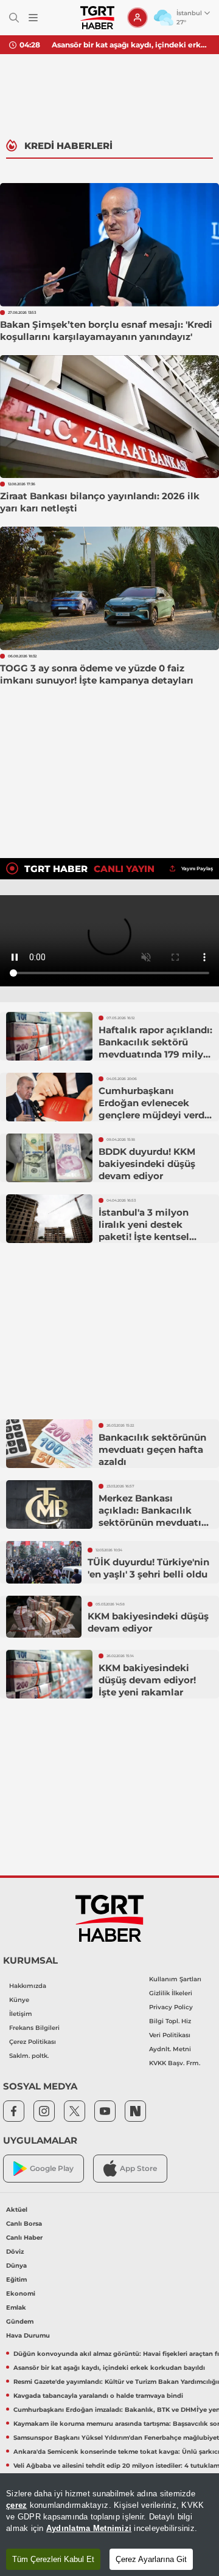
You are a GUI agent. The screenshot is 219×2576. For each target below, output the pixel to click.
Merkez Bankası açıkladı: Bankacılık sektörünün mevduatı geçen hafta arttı (150, 1516)
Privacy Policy (171, 2007)
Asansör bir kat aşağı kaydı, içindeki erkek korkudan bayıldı (131, 45)
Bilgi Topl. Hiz (170, 2021)
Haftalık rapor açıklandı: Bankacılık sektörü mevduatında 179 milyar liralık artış (155, 1048)
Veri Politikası (170, 2035)
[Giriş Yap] (137, 18)
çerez (16, 2505)
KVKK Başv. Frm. (175, 2063)
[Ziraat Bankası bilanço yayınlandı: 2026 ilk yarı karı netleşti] (109, 417)
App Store (138, 2168)
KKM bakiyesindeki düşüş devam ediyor (148, 1622)
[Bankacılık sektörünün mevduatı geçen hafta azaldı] (49, 1444)
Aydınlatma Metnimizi (89, 2528)
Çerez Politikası (33, 2042)
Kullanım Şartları (175, 1979)
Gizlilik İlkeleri (171, 1993)
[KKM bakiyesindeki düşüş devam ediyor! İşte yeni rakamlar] (49, 1674)
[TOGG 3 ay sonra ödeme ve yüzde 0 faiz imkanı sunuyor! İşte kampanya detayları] (109, 588)
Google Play (52, 2168)
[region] (109, 2525)
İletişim (21, 2014)
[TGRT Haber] (97, 18)
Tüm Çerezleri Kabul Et (53, 2559)
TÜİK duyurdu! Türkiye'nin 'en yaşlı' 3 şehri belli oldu (148, 1568)
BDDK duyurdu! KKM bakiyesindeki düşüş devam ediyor (147, 1164)
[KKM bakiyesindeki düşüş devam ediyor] (44, 1617)
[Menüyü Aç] (33, 18)
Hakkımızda (28, 1986)
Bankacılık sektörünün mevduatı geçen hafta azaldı (152, 1449)
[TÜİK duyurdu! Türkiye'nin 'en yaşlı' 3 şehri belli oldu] (44, 1562)
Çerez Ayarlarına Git (151, 2559)
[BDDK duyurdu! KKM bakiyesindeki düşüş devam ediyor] (49, 1158)
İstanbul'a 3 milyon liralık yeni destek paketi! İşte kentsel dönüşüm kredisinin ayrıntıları (146, 1237)
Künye (19, 2000)
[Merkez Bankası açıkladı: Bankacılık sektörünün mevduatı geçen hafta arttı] (49, 1504)
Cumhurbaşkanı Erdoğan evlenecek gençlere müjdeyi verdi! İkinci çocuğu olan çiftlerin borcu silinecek (155, 1115)
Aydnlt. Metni (170, 2049)
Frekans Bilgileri (34, 2028)
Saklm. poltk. (29, 2056)
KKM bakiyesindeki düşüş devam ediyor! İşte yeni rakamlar (147, 1680)
